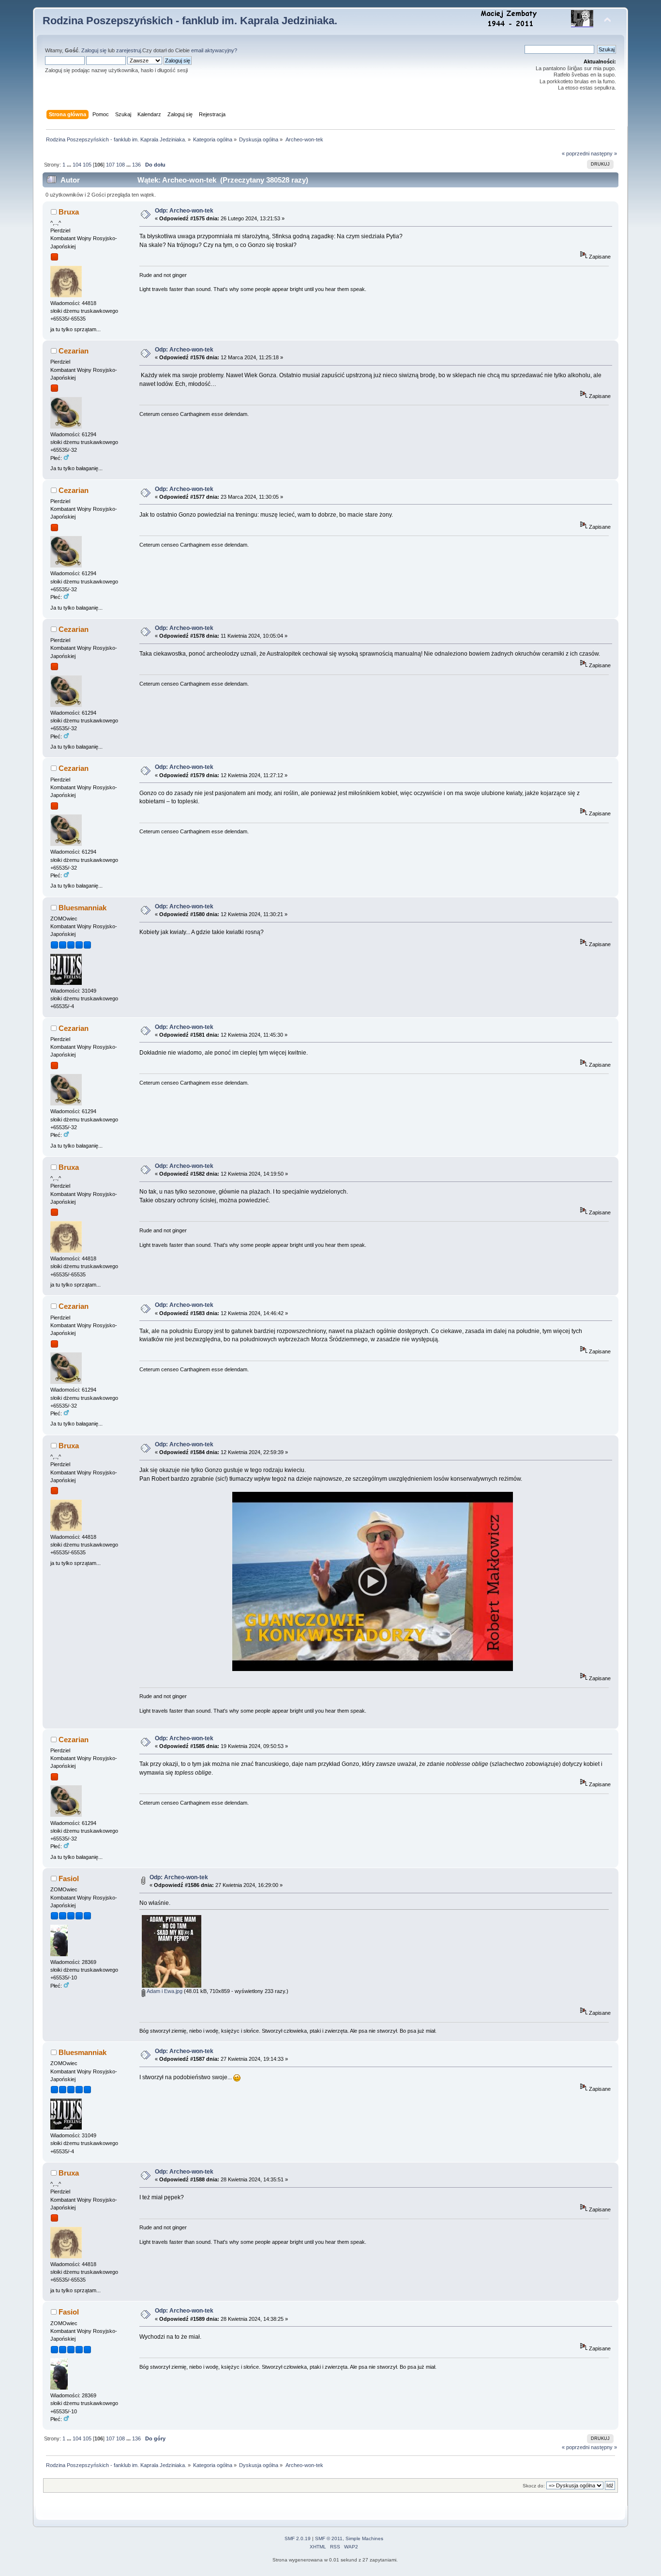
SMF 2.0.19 (298, 2538)
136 (136, 165)
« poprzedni (576, 153)
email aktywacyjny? (214, 50)
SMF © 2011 (329, 2538)
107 (110, 165)
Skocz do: (534, 2486)
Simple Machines (364, 2538)
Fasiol (69, 1878)
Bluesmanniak (83, 908)
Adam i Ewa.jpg (164, 1991)
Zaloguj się (94, 50)
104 (77, 165)
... (70, 165)
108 (120, 165)
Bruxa (69, 212)
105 (87, 165)
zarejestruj (128, 50)
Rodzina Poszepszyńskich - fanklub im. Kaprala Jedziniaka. (190, 21)
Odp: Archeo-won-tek (184, 211)
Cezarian (74, 351)
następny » (604, 153)
